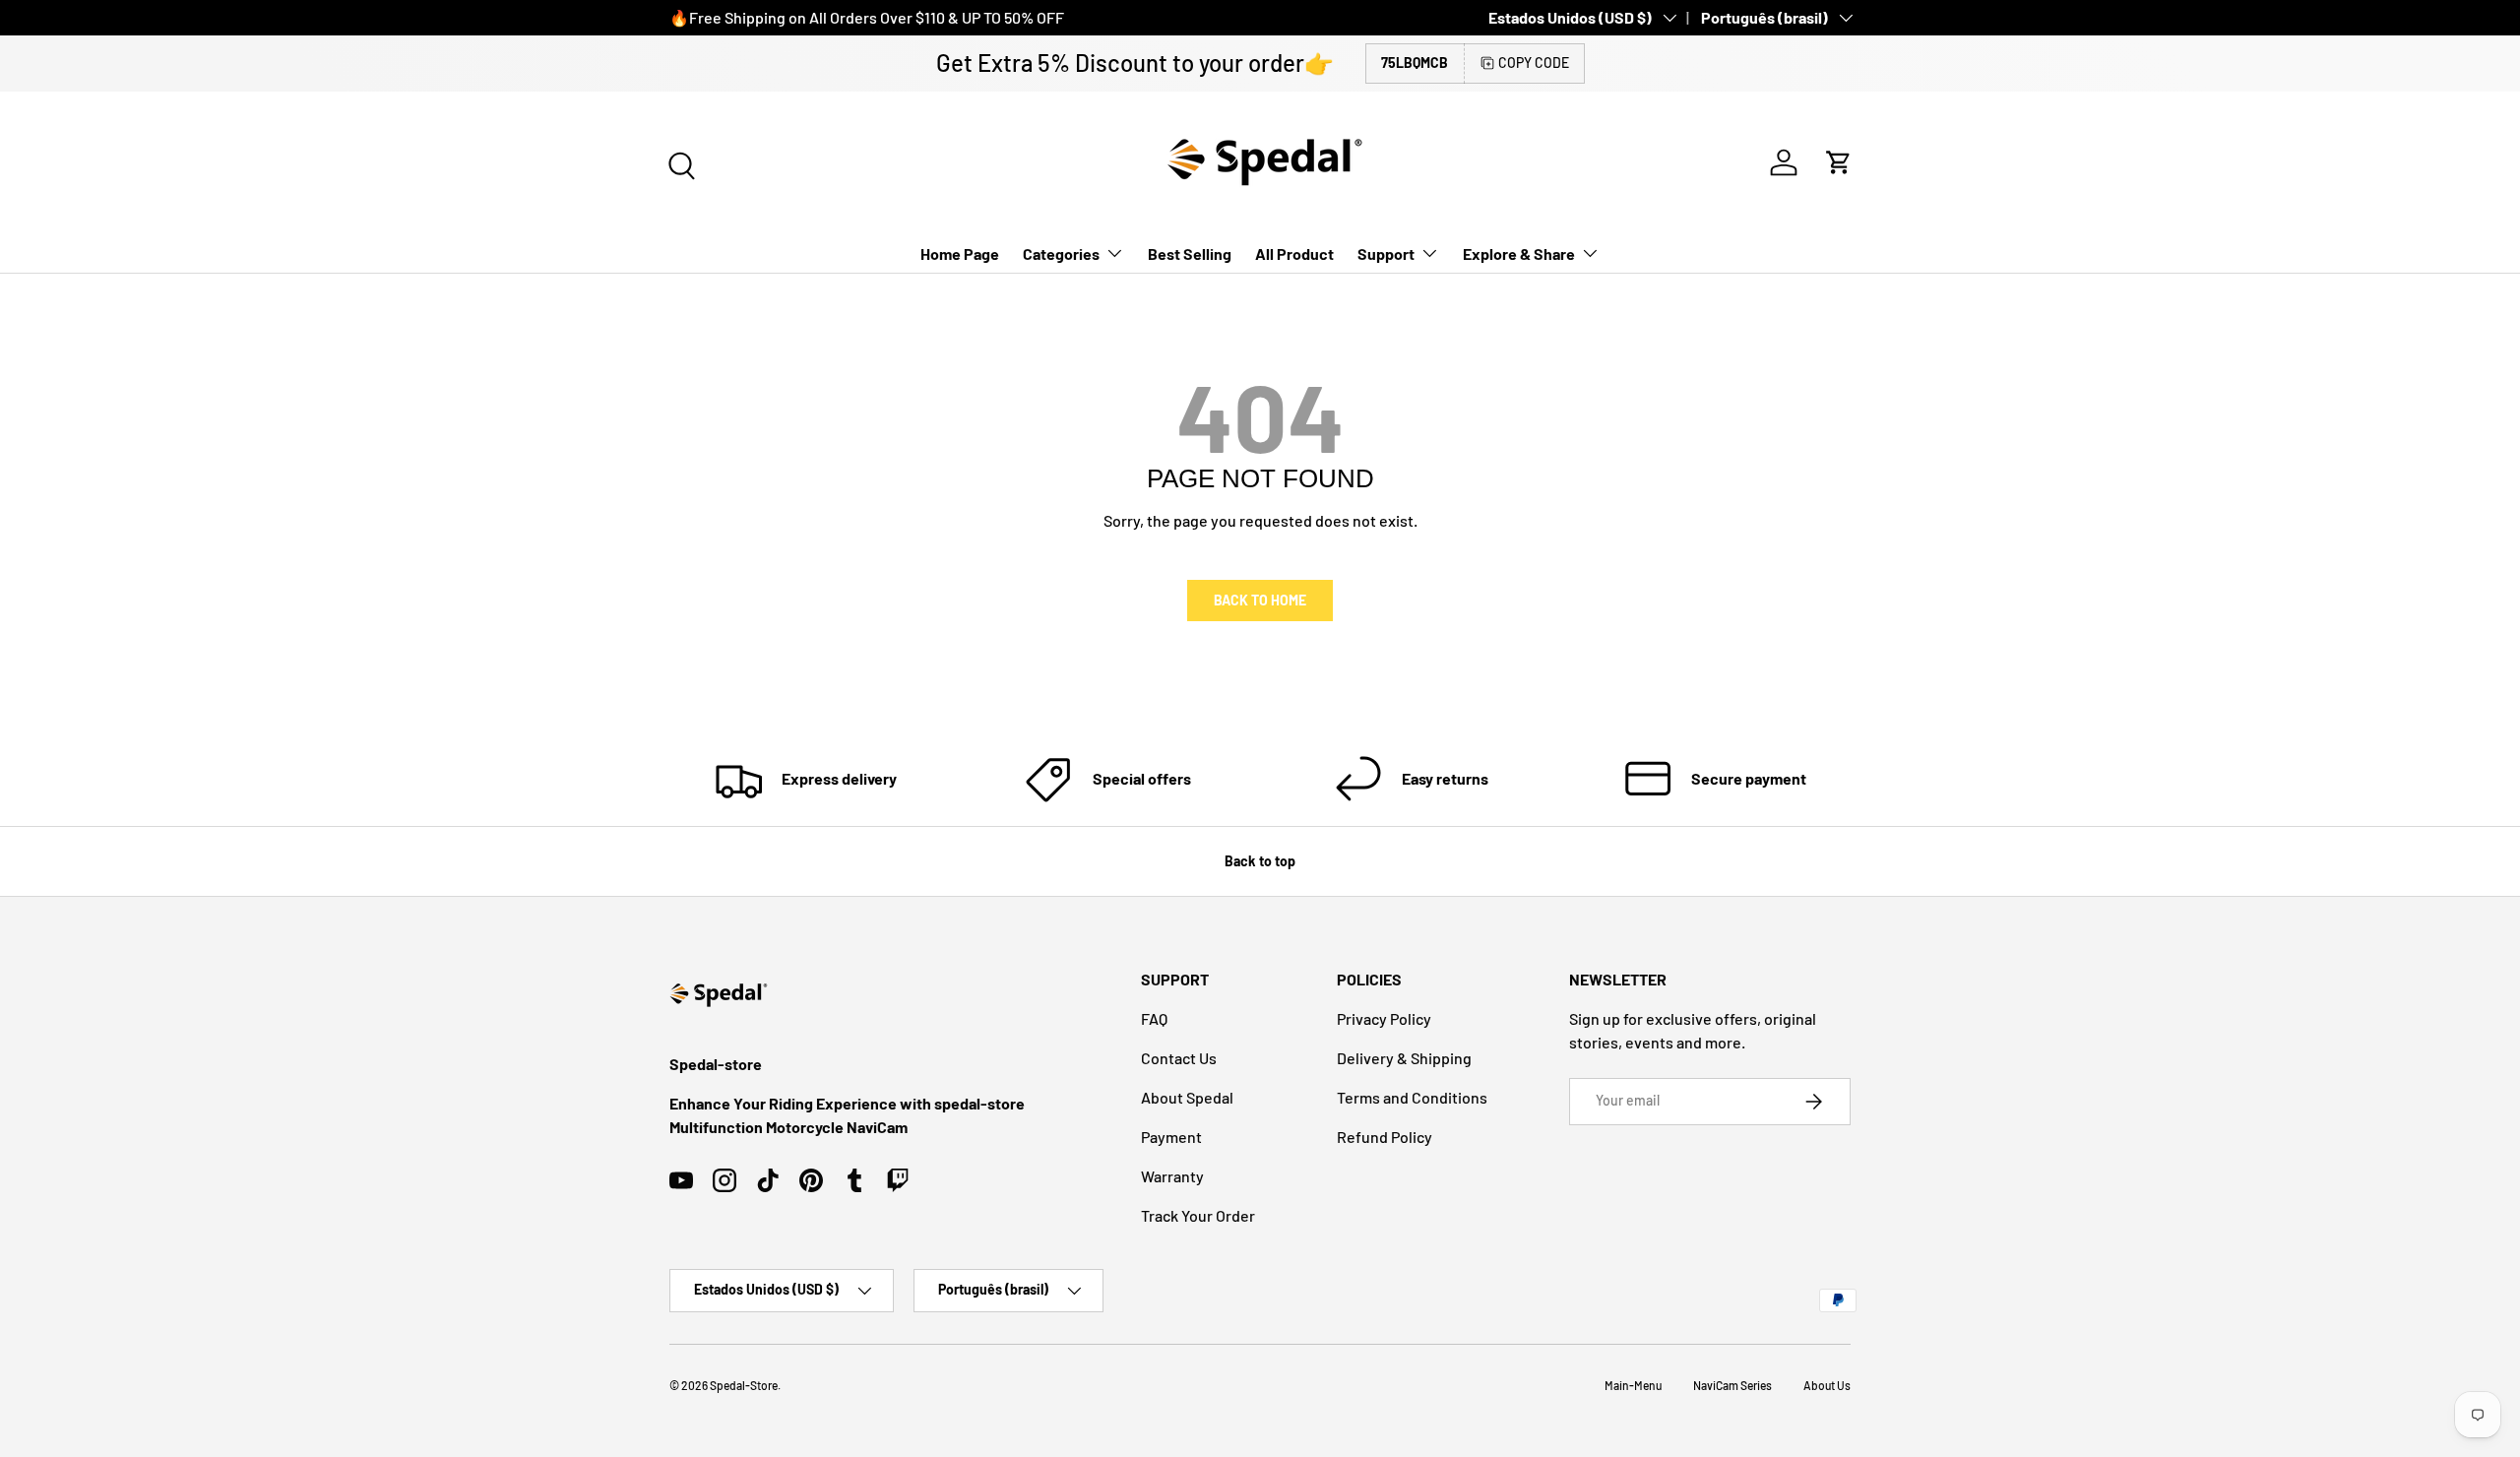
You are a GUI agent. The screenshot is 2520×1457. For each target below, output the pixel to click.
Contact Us (1179, 1058)
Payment (1171, 1137)
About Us (1827, 1385)
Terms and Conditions (1412, 1097)
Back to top (1260, 861)
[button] (1839, 162)
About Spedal (1187, 1097)
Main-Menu (1633, 1385)
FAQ (1154, 1018)
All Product (1294, 253)
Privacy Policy (1384, 1018)
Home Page (960, 253)
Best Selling (1190, 253)
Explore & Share (1519, 253)
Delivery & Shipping (1404, 1058)
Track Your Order (1198, 1215)
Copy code (1534, 63)
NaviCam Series (1732, 1385)
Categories (1061, 253)
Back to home (1260, 600)
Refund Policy (1385, 1137)
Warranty (1172, 1176)
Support (1386, 253)
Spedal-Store (744, 1385)
